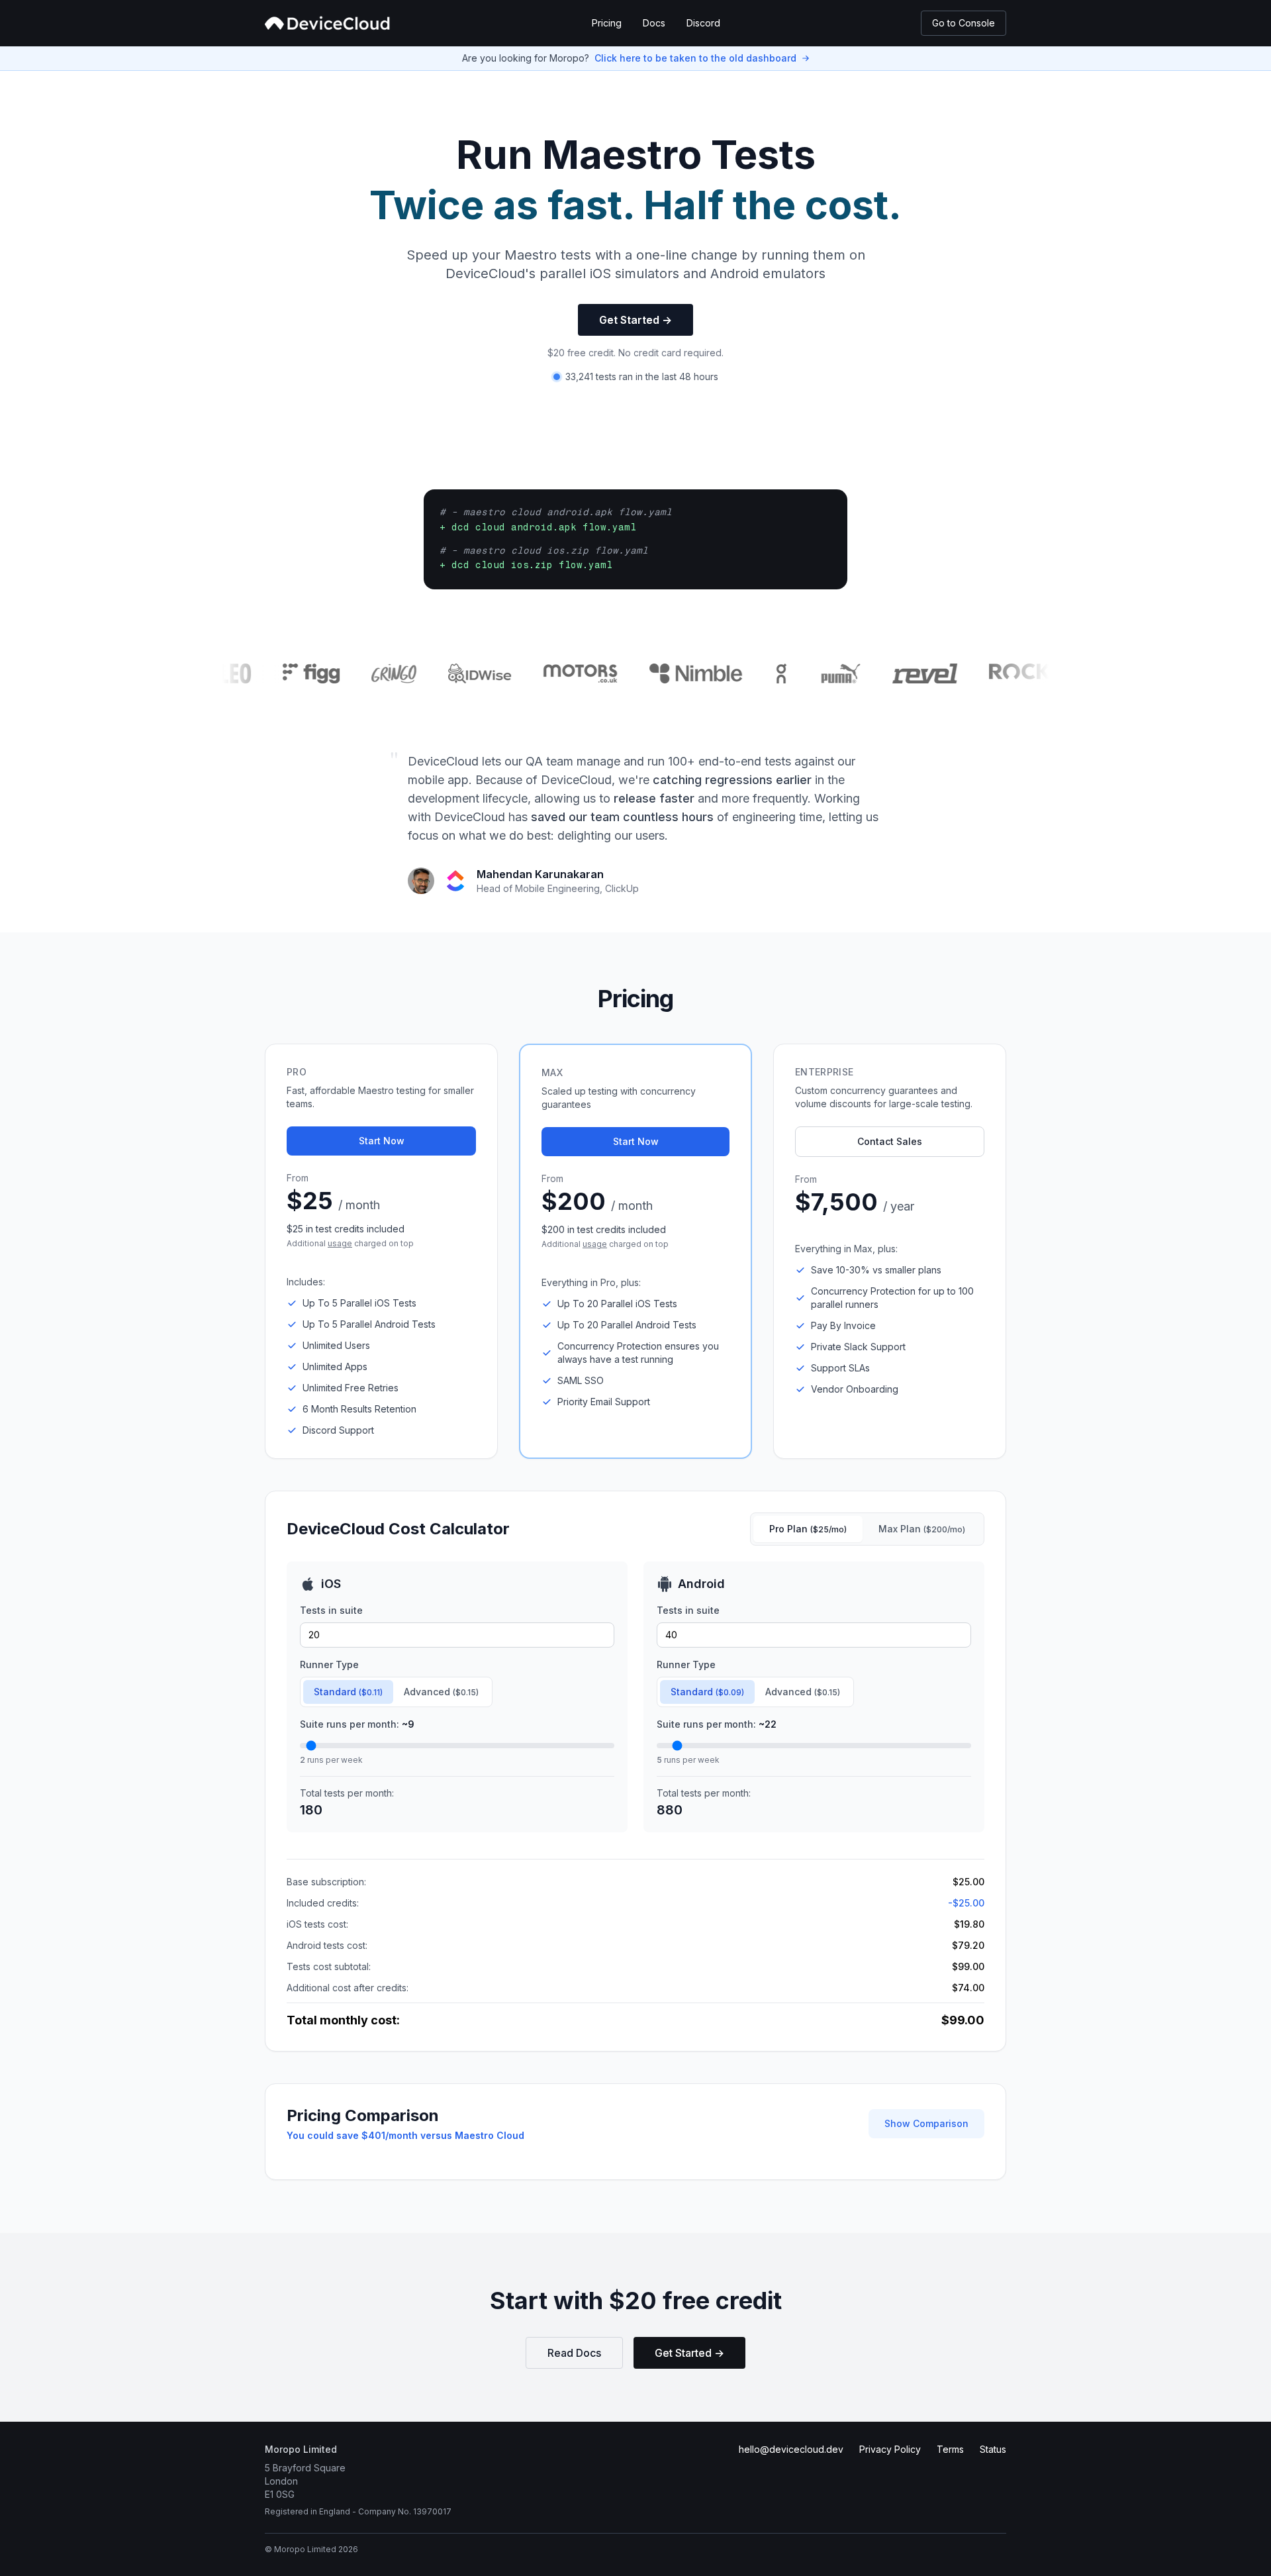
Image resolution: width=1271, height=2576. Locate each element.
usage (340, 1243)
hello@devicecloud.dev (791, 2449)
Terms (950, 2449)
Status (993, 2449)
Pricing (607, 23)
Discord (703, 23)
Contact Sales (890, 1141)
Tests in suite (331, 1610)
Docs (654, 23)
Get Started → (635, 320)
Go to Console (964, 23)
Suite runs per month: (357, 1724)
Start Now (382, 1141)
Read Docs (574, 2353)
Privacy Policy (890, 2449)
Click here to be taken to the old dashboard (695, 58)
